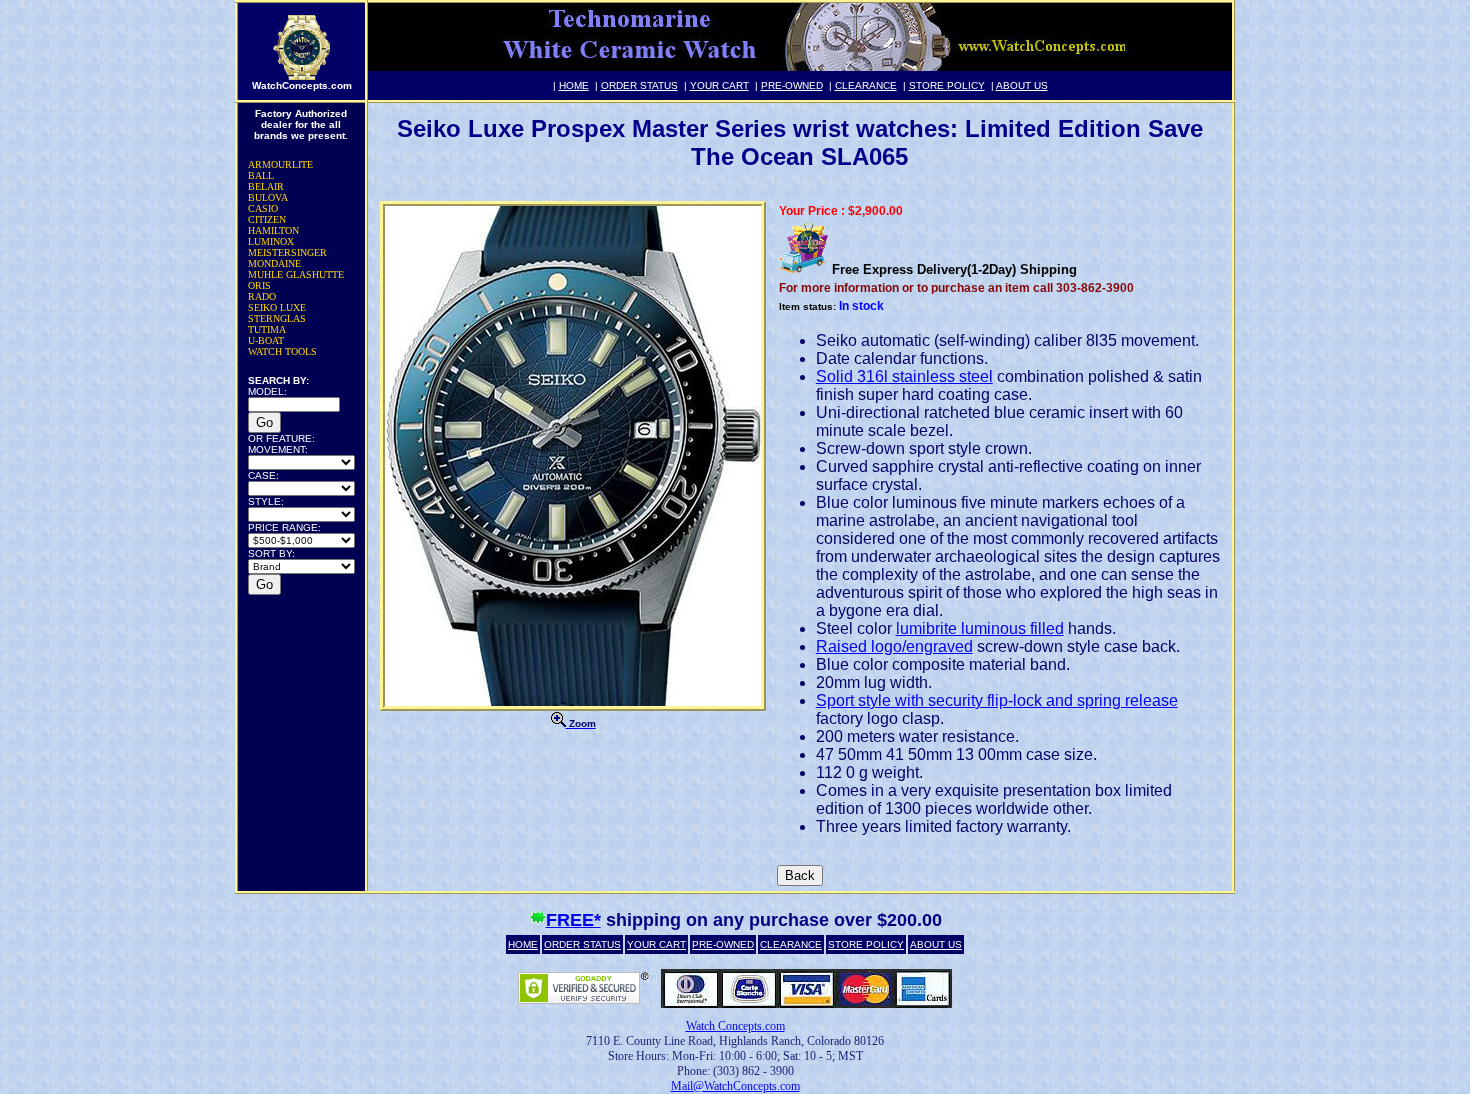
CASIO (263, 208)
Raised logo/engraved (894, 646)
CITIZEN (267, 219)
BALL (261, 175)
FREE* (573, 920)
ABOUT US (1022, 85)
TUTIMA (267, 329)
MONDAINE (274, 263)
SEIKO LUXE (277, 307)
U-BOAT (266, 340)
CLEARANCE (866, 85)
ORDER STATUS (639, 85)
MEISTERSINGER (287, 252)
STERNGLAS (277, 318)
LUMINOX (271, 241)
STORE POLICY (947, 85)
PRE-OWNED (792, 85)
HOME (574, 85)
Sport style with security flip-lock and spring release (997, 700)
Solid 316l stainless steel (904, 376)
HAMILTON (273, 230)
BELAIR (266, 186)
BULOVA (268, 197)
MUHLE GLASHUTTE (296, 274)
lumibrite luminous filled (980, 628)
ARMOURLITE (280, 164)
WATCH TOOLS (282, 351)
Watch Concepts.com (735, 1026)
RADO (262, 296)
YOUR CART (719, 85)
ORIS (259, 285)
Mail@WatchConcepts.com (735, 1086)
